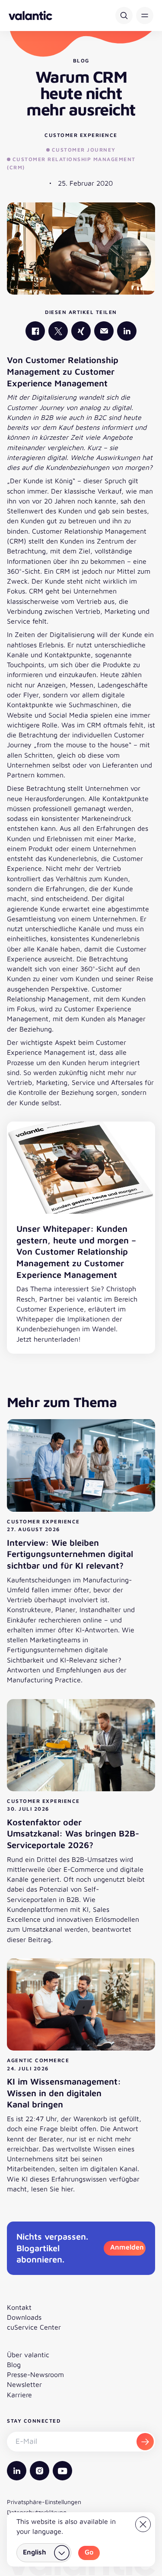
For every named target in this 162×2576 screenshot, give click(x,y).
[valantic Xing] (81, 331)
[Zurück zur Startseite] (30, 16)
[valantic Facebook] (35, 331)
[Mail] (104, 331)
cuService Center (34, 2327)
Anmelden (127, 2247)
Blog (14, 2365)
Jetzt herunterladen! (49, 1339)
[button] (145, 16)
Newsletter (24, 2384)
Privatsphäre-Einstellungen (44, 2502)
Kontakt (19, 2307)
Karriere (19, 2395)
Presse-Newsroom (35, 2374)
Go (89, 2552)
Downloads (24, 2317)
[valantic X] (58, 331)
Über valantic (28, 2355)
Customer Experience (81, 135)
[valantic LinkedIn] (127, 331)
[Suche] (124, 16)
